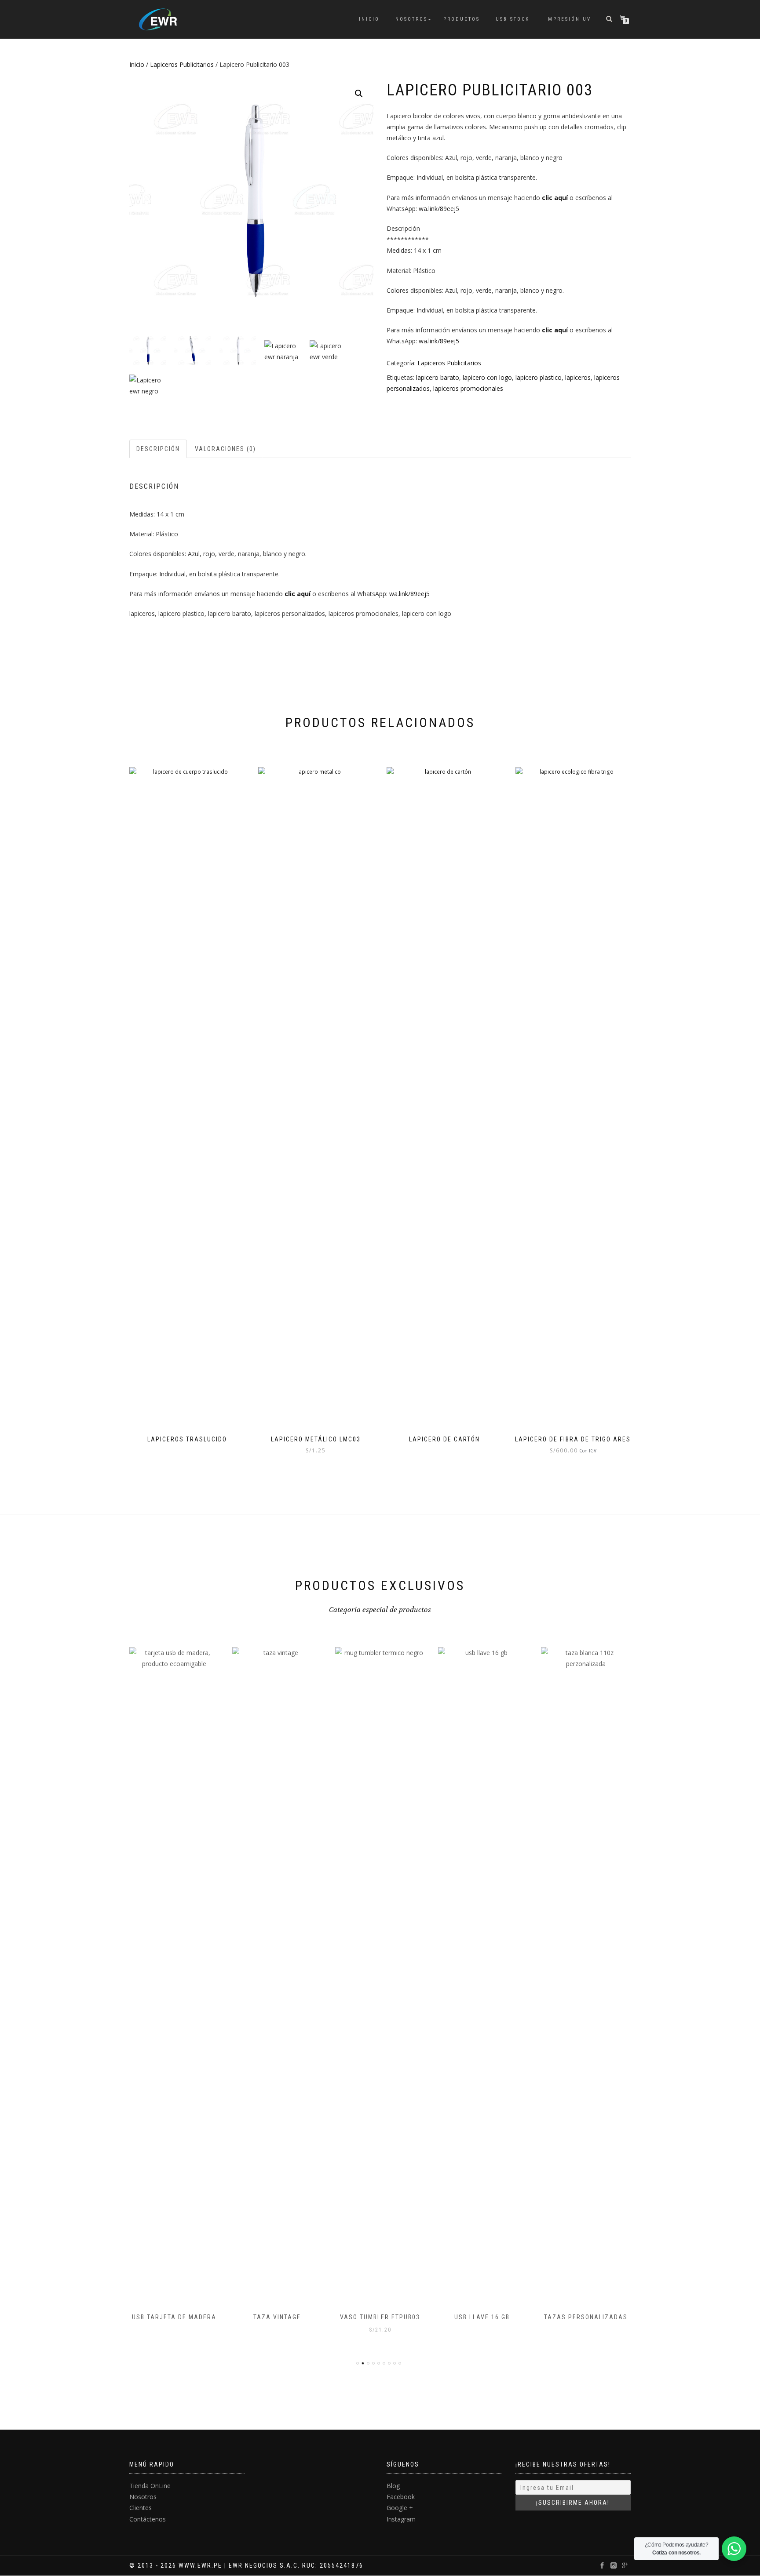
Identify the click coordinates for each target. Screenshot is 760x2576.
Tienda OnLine (150, 2486)
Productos (462, 19)
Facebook (401, 2497)
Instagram (401, 2519)
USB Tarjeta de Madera (174, 2317)
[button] (359, 94)
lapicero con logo (487, 377)
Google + (400, 2508)
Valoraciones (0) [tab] (225, 449)
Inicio (369, 19)
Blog (393, 2486)
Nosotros (411, 19)
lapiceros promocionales (468, 388)
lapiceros (578, 377)
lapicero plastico (539, 377)
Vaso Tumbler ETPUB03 (380, 2317)
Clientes (141, 2508)
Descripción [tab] (158, 449)
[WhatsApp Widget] (734, 2549)
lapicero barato (438, 377)
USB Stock (513, 19)
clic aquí (555, 198)
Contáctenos (148, 2519)
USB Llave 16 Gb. (483, 2317)
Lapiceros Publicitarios (182, 64)
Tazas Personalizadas (586, 2317)
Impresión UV (568, 19)
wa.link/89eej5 (439, 209)
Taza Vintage (277, 2317)
